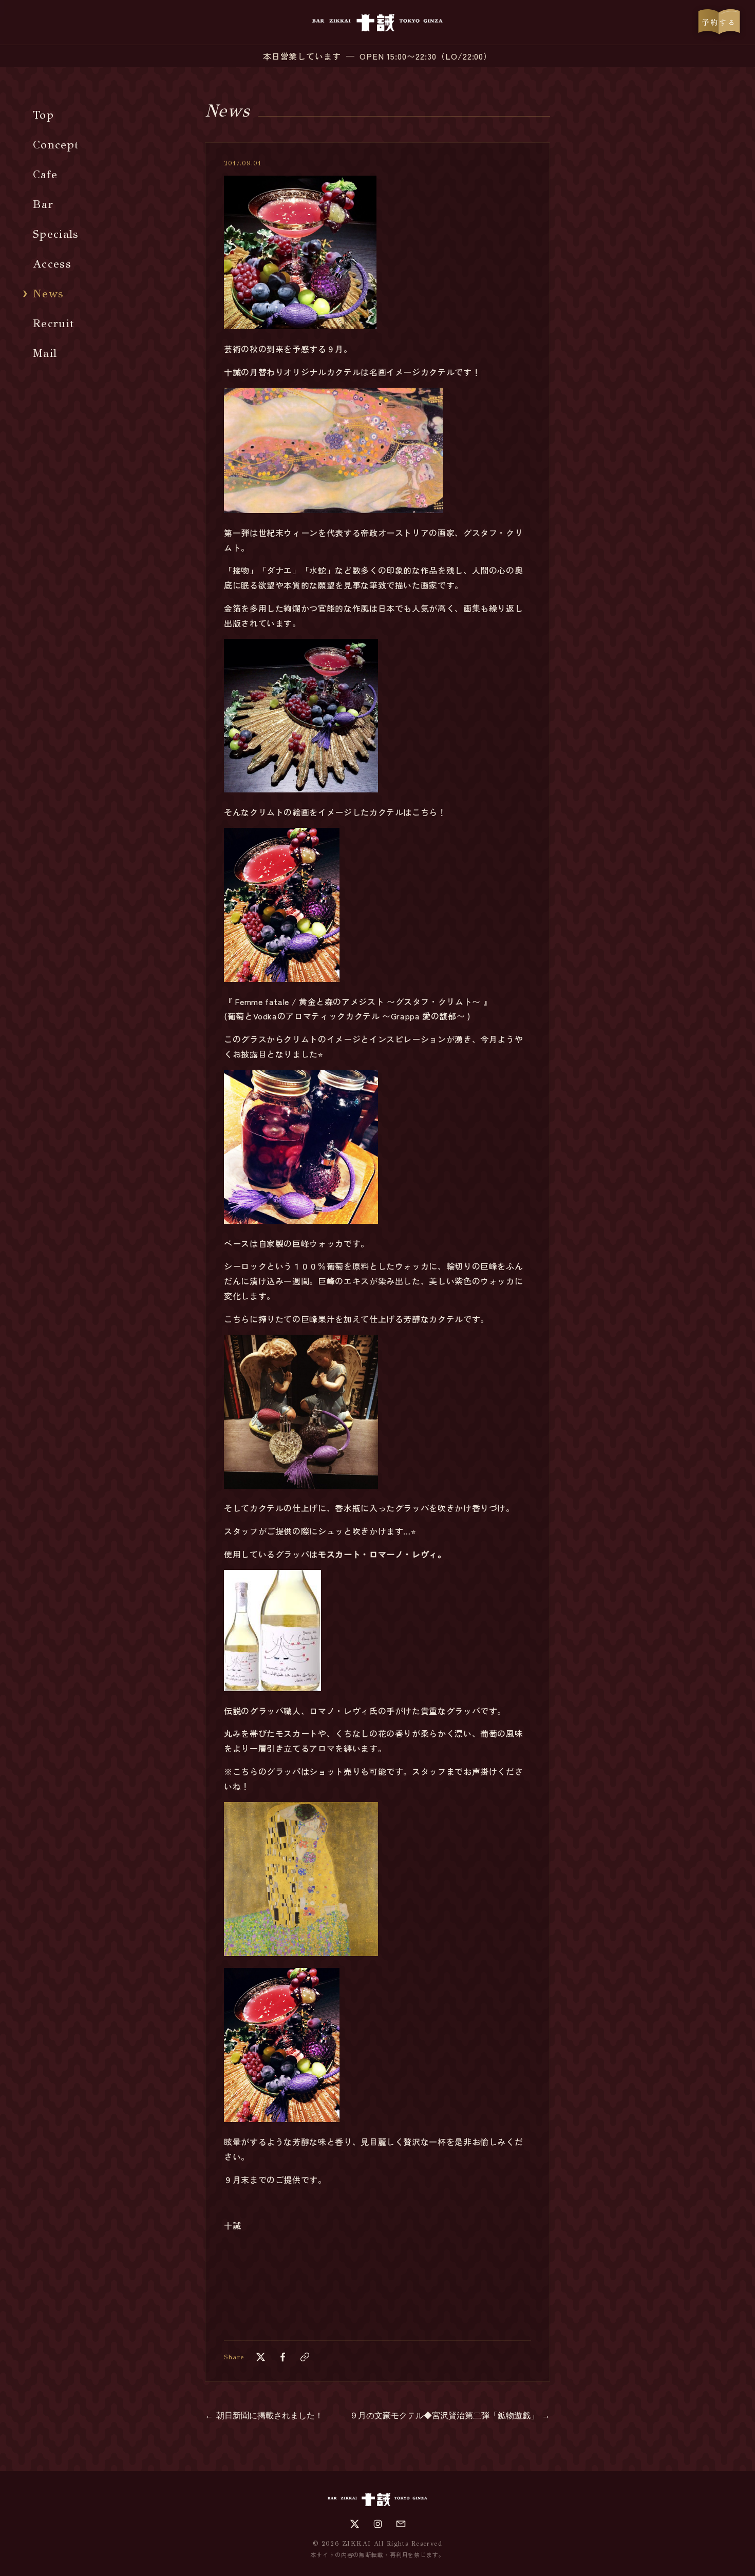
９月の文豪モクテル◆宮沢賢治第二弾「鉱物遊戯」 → (450, 2416)
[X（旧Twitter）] (355, 2524)
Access (52, 264)
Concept (56, 145)
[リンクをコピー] (305, 2357)
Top (43, 115)
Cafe (45, 174)
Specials (56, 234)
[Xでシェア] (261, 2357)
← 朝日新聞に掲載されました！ (264, 2416)
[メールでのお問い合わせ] (401, 2524)
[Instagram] (378, 2524)
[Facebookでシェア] (283, 2357)
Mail (45, 353)
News (48, 293)
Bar (43, 204)
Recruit (53, 323)
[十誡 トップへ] (377, 23)
